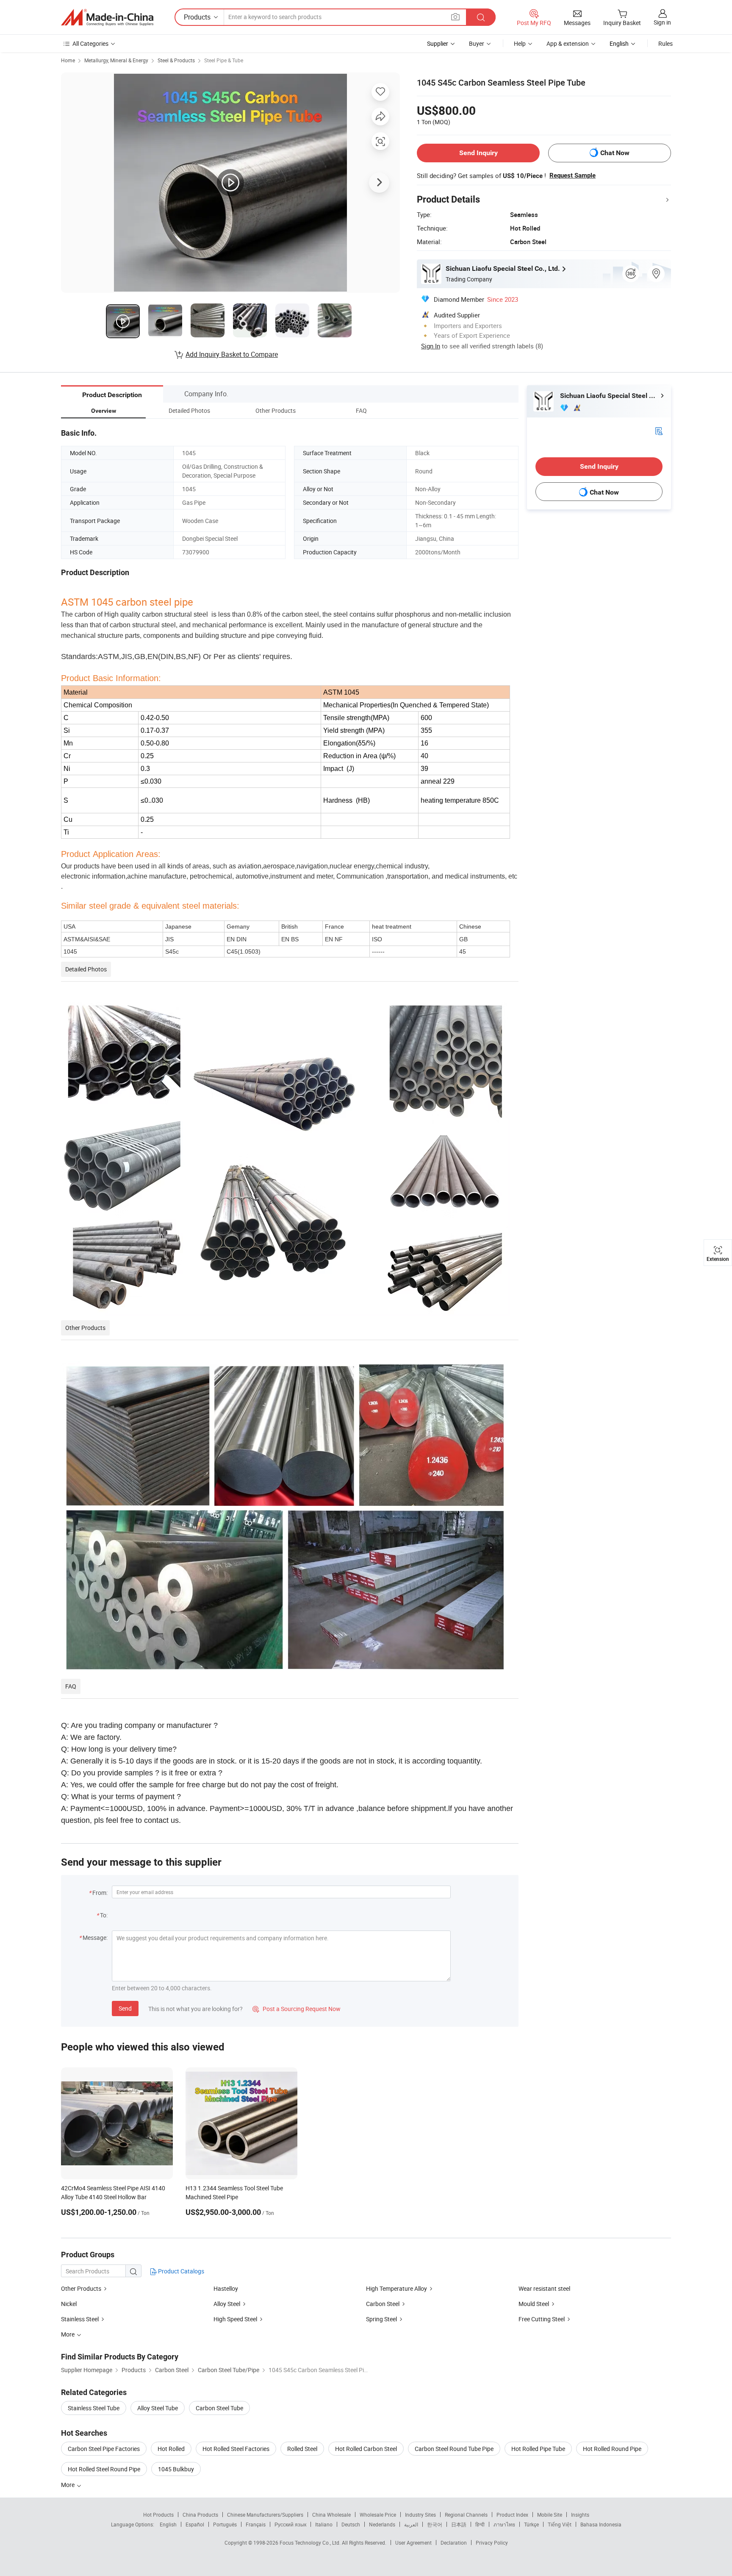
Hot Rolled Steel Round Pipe (104, 2469)
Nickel (69, 2304)
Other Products (81, 2288)
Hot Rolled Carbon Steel (366, 2449)
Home (68, 60)
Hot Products (158, 2515)
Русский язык (290, 2524)
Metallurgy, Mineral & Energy (116, 60)
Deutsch (351, 2524)
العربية (411, 2524)
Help (520, 43)
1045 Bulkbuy (176, 2469)
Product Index (512, 2515)
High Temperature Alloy (396, 2288)
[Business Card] (659, 430)
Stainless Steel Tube (94, 2408)
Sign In (431, 346)
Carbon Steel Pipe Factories (104, 2449)
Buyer (477, 43)
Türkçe (531, 2524)
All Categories (90, 43)
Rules (665, 43)
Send (125, 2008)
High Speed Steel (235, 2319)
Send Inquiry (478, 153)
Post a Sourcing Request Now (297, 2009)
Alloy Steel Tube (158, 2408)
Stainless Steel (80, 2319)
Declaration (454, 2543)
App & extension (568, 43)
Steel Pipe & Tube (224, 60)
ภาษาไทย (504, 2524)
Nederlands (382, 2524)
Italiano (324, 2524)
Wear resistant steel (544, 2288)
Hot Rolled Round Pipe (612, 2449)
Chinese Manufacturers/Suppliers (265, 2515)
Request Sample (573, 175)
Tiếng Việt (560, 2524)
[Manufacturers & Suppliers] (107, 17)
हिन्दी (480, 2524)
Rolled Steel (302, 2449)
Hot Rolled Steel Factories (236, 2449)
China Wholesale (331, 2515)
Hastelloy (226, 2288)
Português (225, 2524)
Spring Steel (381, 2319)
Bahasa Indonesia (601, 2524)
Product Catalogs (180, 2271)
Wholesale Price (378, 2515)
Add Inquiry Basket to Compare (232, 354)
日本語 (459, 2524)
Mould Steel (534, 2304)
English (168, 2524)
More (68, 2485)
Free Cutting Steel (542, 2319)
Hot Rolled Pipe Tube (538, 2449)
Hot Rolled (171, 2449)
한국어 (435, 2524)
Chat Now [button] (615, 153)
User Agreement (413, 2543)
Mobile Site (550, 2515)
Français (256, 2524)
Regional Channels (466, 2515)
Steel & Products (176, 60)
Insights (580, 2515)
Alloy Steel (227, 2304)
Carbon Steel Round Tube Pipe (454, 2449)
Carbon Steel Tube (219, 2408)
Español (195, 2524)
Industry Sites (420, 2515)
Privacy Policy (492, 2543)
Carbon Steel (383, 2304)
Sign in (662, 22)
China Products (200, 2515)
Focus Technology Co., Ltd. (311, 2543)
